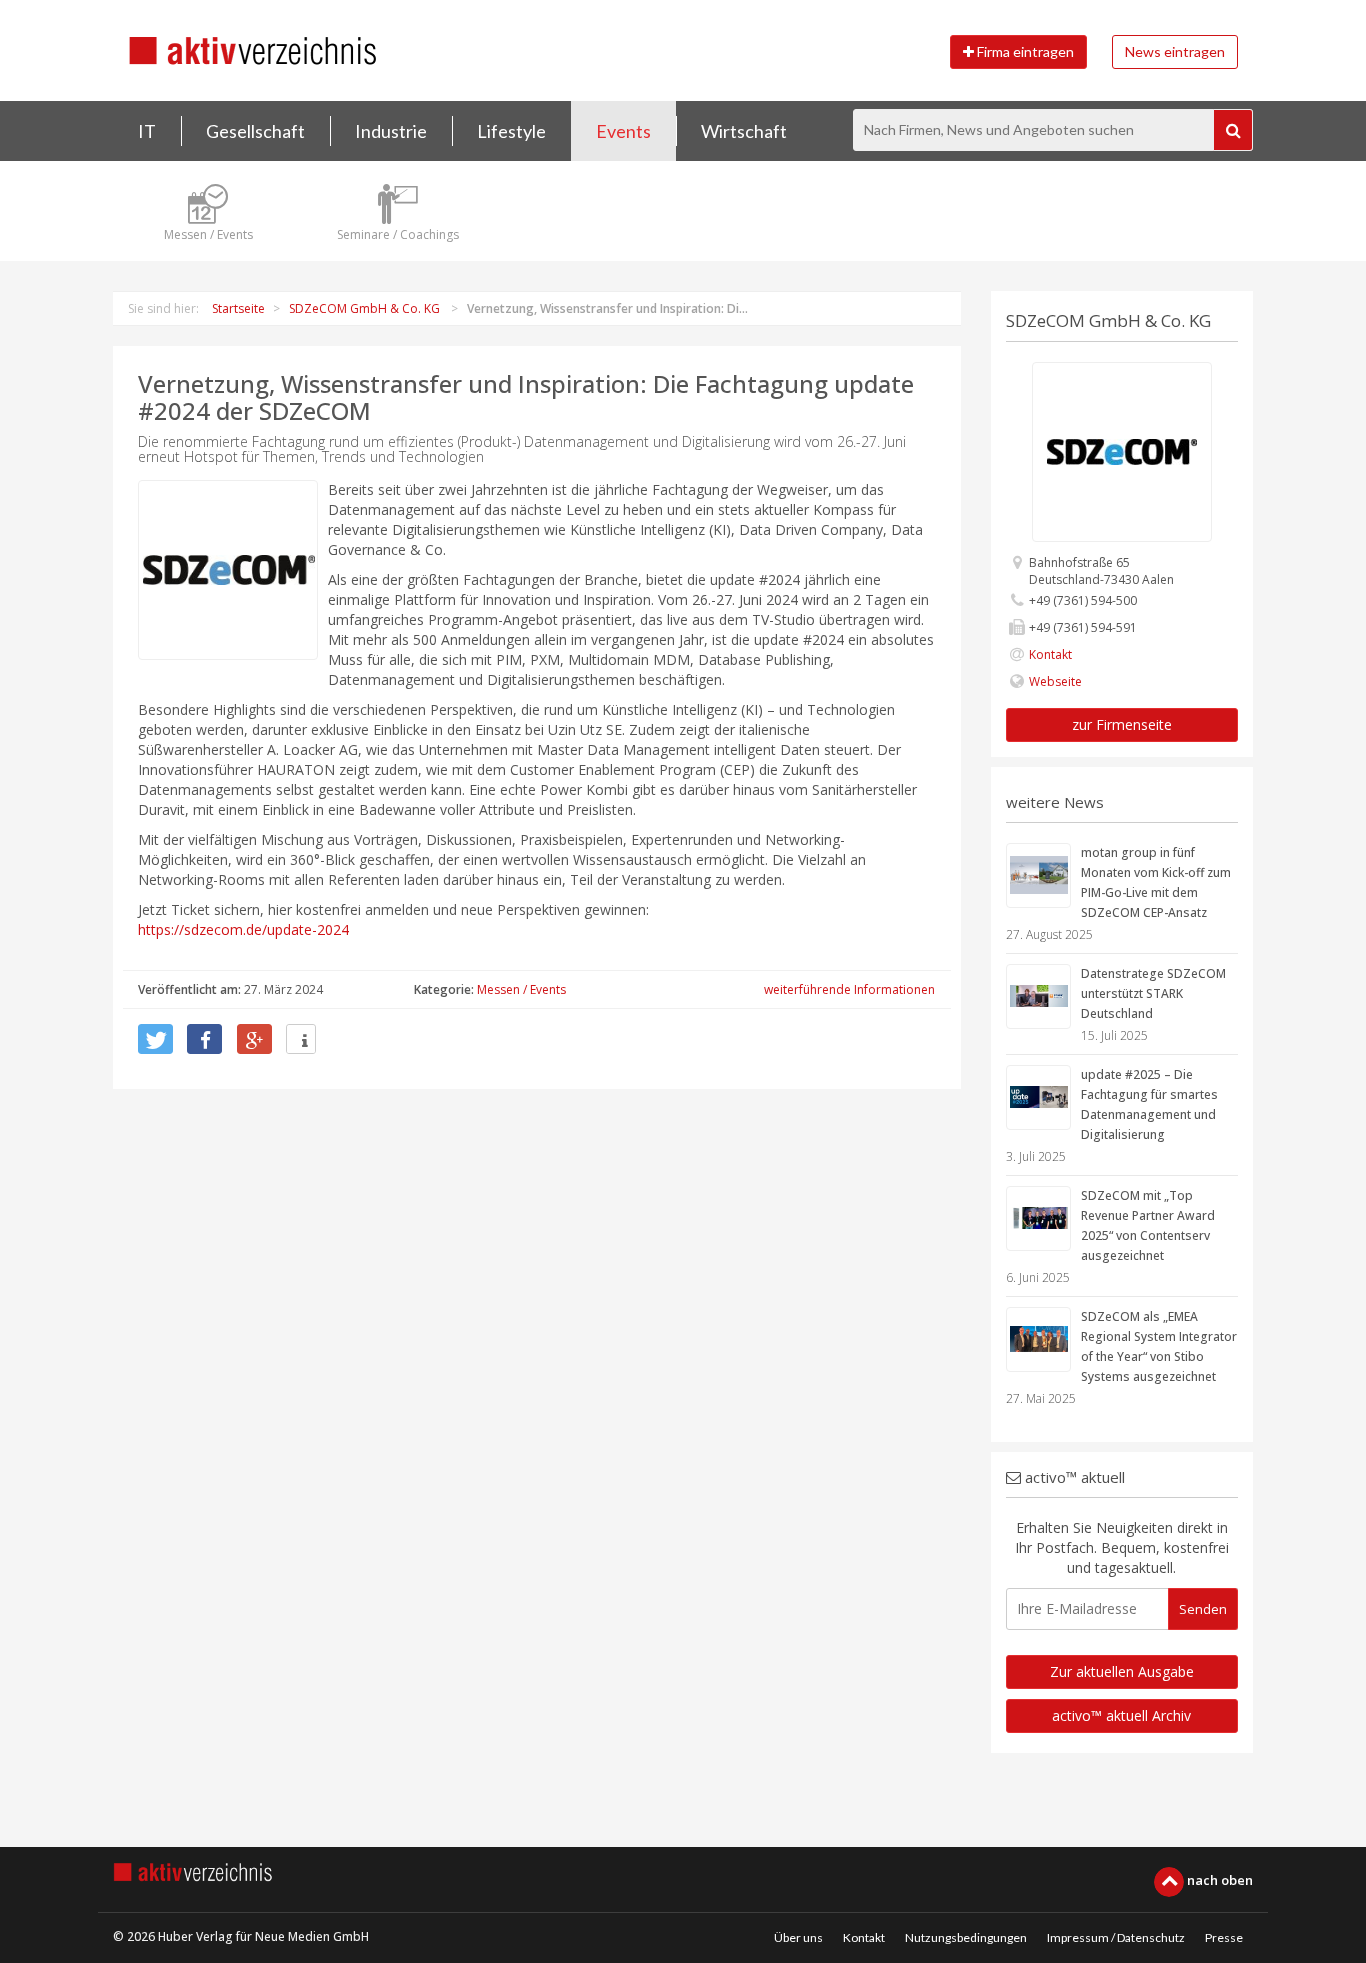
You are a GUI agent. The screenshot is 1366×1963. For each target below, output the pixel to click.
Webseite (1055, 681)
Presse (1224, 1937)
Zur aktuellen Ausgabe (1122, 1671)
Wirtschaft (744, 131)
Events (623, 131)
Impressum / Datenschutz (1116, 1937)
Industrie (391, 131)
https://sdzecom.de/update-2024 (243, 929)
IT (147, 131)
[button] (155, 1039)
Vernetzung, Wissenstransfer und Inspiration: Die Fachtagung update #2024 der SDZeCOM (526, 396)
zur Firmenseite (1122, 724)
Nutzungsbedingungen (966, 1937)
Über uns (798, 1937)
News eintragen (1175, 51)
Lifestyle (511, 131)
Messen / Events (521, 989)
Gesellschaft (255, 131)
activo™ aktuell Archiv (1121, 1715)
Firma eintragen (1024, 51)
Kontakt (1050, 654)
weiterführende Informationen (849, 989)
